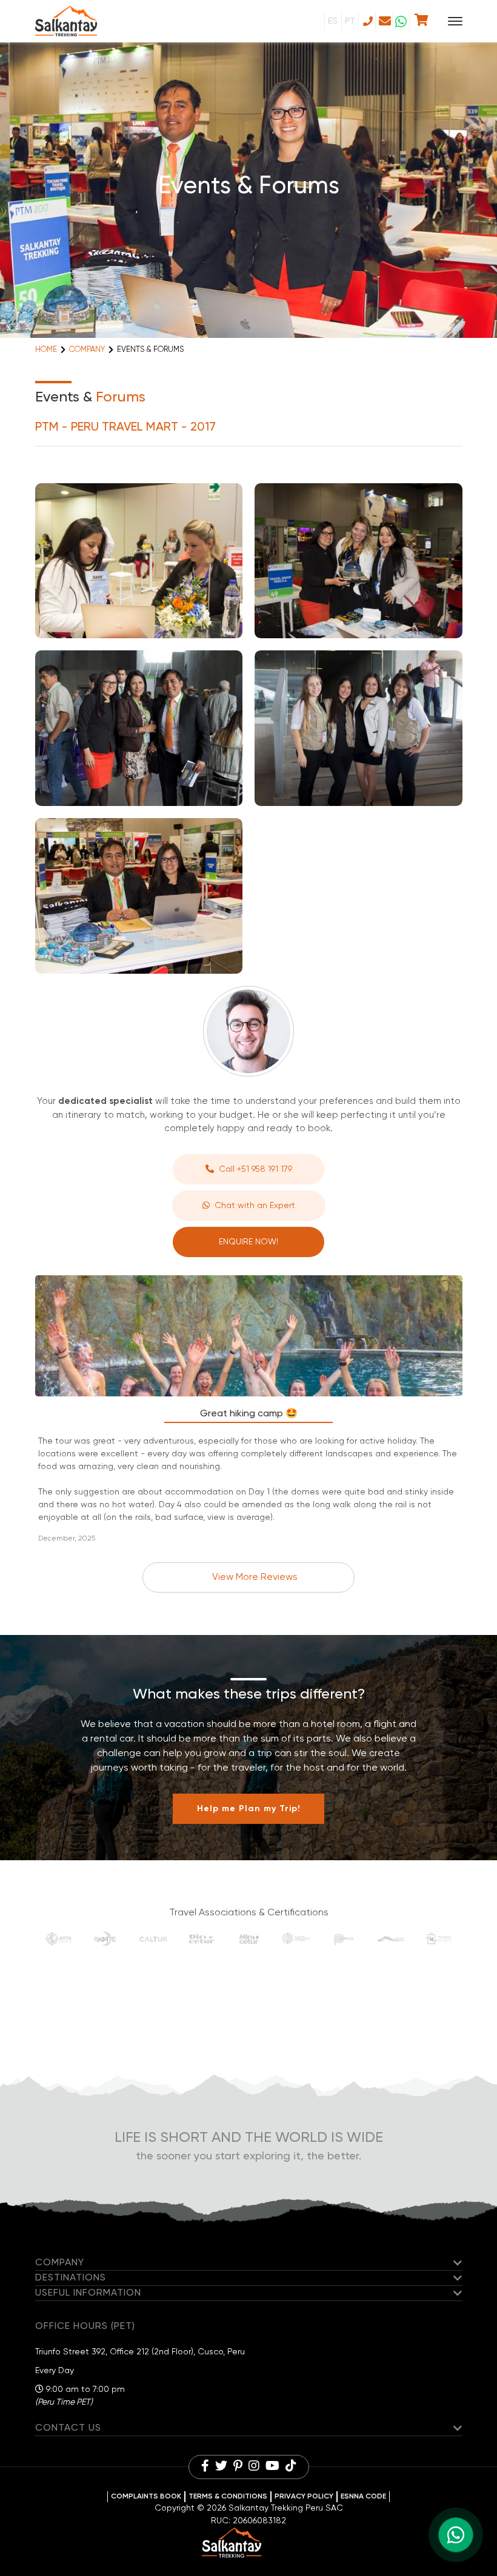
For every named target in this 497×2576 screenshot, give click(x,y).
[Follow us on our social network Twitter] (221, 2467)
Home (46, 350)
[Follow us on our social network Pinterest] (238, 2467)
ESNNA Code (363, 2497)
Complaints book (146, 2497)
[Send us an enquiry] (384, 21)
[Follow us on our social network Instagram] (254, 2467)
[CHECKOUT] (422, 21)
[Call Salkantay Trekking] (367, 21)
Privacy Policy (304, 2497)
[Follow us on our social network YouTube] (272, 2467)
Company (87, 350)
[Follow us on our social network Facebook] (205, 2467)
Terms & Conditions (228, 2497)
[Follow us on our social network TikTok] (291, 2467)
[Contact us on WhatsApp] (401, 21)
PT (350, 21)
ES (333, 21)
